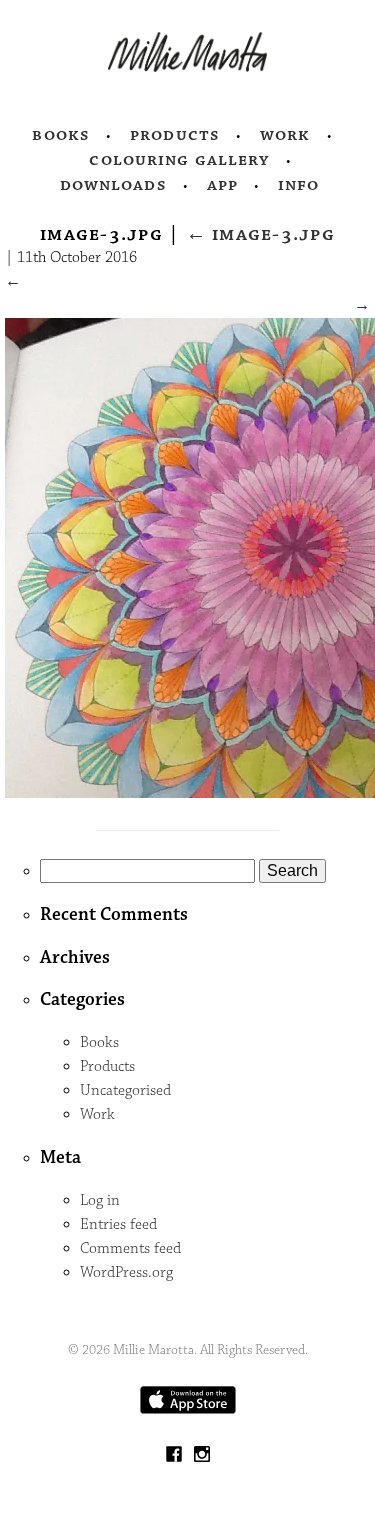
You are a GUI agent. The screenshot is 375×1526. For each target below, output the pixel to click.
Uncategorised (125, 1090)
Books (61, 135)
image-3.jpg (260, 234)
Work (285, 135)
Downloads (113, 185)
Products (175, 135)
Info (299, 185)
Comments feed (130, 1248)
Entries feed (118, 1224)
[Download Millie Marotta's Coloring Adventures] (188, 1409)
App (222, 185)
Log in (100, 1200)
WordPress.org (126, 1272)
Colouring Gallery (179, 160)
